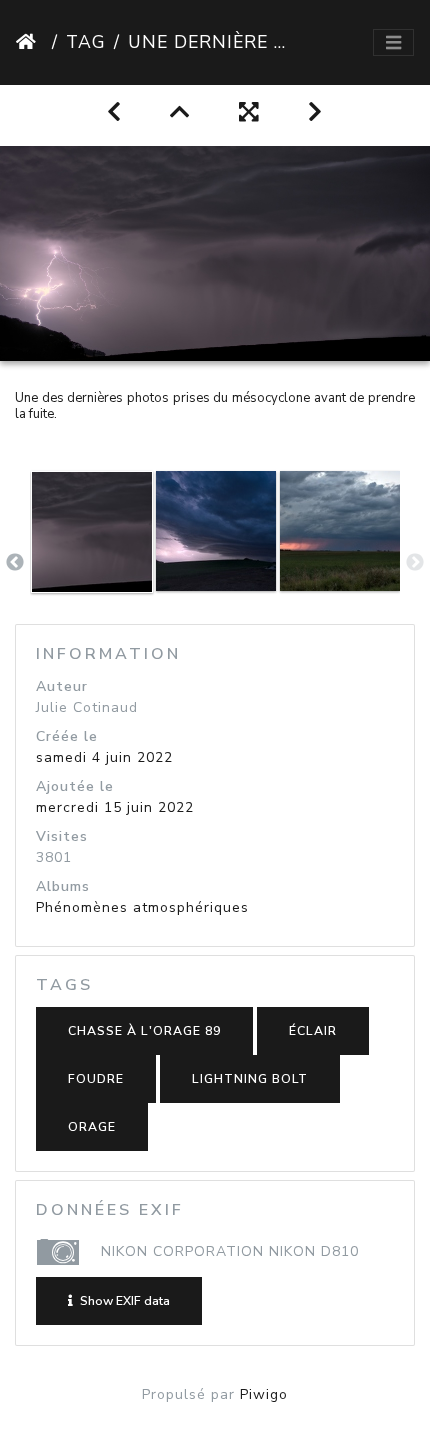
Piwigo (264, 1394)
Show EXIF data (123, 1301)
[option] (92, 559)
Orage (92, 1127)
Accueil (30, 42)
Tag (86, 42)
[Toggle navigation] (393, 43)
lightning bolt (250, 1079)
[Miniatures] (180, 112)
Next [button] (415, 563)
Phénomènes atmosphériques (142, 907)
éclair (313, 1031)
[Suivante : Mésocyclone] (315, 112)
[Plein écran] (249, 112)
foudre (96, 1079)
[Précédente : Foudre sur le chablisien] (114, 112)
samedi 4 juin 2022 (104, 757)
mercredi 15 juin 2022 (115, 807)
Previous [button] (15, 563)
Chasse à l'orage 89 (144, 1031)
